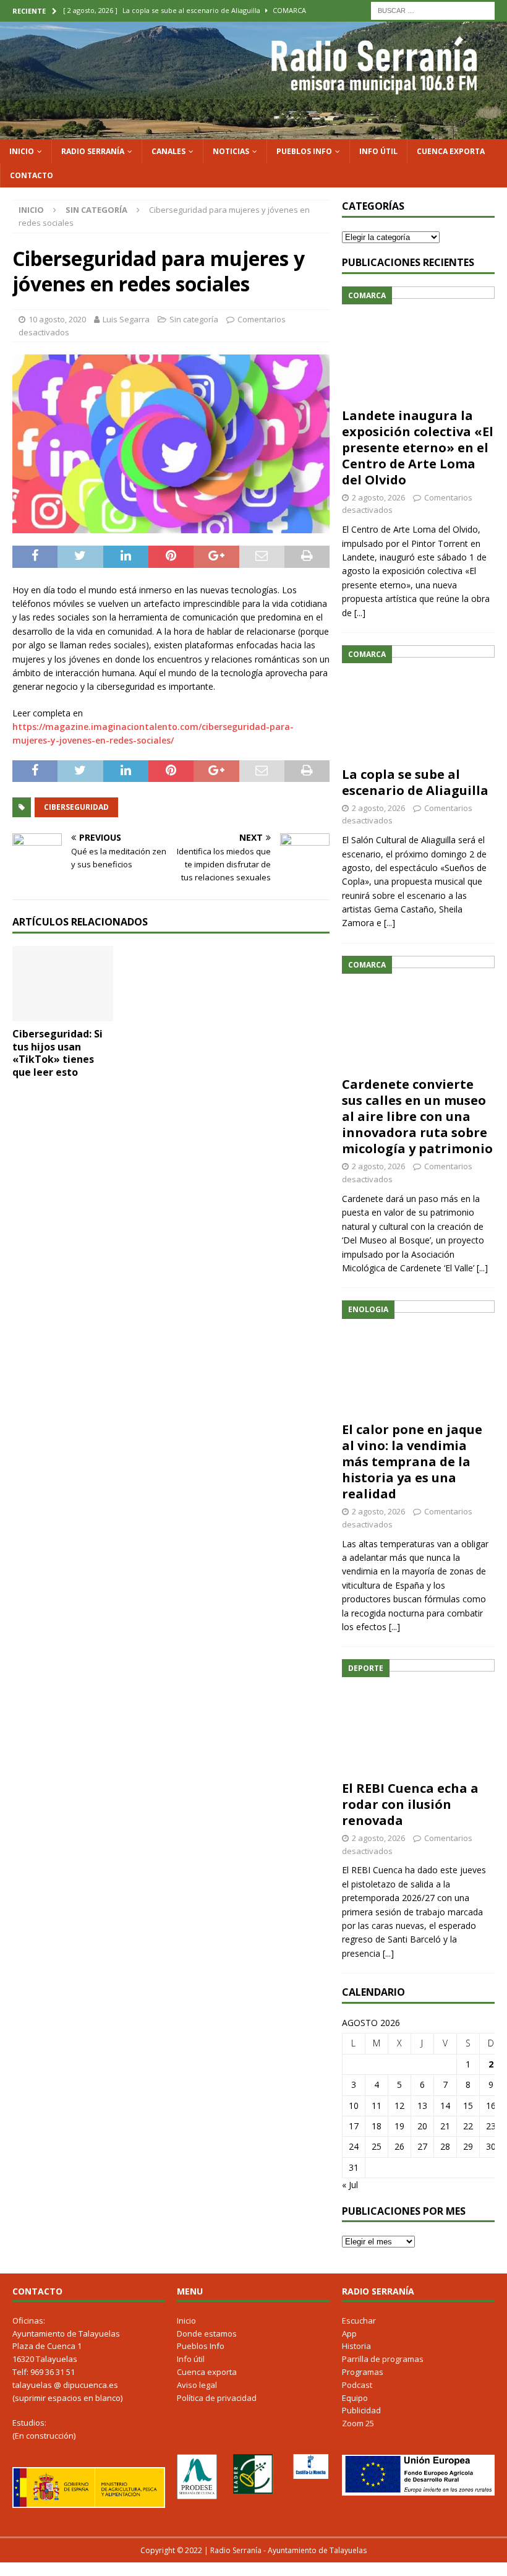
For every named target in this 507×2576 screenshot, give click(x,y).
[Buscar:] (433, 10)
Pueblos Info (304, 151)
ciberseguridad (76, 807)
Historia (356, 2346)
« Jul (350, 2185)
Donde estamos (207, 2333)
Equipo (355, 2398)
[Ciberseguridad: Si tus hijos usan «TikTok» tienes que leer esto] (63, 984)
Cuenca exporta (451, 151)
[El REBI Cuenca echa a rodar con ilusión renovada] (418, 1717)
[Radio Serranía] (253, 131)
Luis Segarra (126, 319)
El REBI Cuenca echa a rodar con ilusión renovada (410, 1804)
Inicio (22, 151)
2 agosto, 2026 (378, 497)
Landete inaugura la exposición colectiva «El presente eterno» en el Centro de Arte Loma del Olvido (418, 448)
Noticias (231, 151)
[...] (360, 613)
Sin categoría (194, 319)
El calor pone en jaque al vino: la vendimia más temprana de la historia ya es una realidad (412, 1462)
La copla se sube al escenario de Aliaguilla (415, 782)
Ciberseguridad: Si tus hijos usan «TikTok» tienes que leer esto (58, 1053)
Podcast (357, 2385)
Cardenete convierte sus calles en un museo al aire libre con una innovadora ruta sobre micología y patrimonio (417, 1116)
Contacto (32, 175)
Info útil (378, 151)
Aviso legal (197, 2385)
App (349, 2333)
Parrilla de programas (383, 2359)
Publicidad (361, 2410)
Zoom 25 (358, 2423)
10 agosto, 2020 (57, 319)
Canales (168, 151)
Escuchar (359, 2321)
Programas (363, 2372)
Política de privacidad (217, 2398)
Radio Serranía (93, 151)
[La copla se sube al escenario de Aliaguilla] (418, 703)
